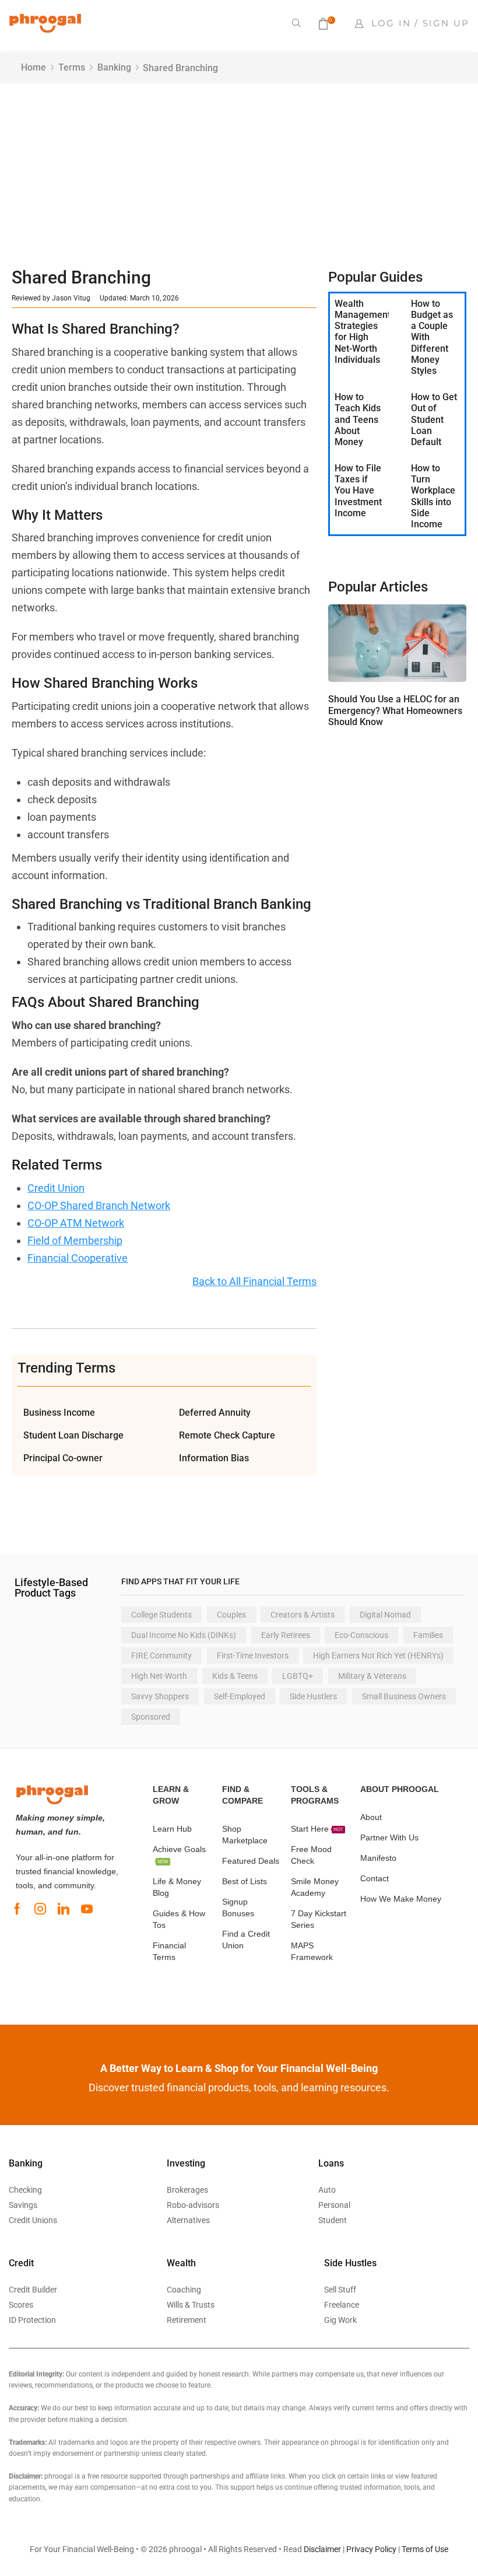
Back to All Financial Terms (254, 1281)
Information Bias (214, 1458)
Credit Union (56, 1188)
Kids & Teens (235, 1676)
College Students (161, 1615)
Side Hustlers (313, 1696)
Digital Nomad (385, 1615)
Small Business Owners (404, 1696)
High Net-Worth (159, 1676)
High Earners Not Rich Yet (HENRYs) (378, 1655)
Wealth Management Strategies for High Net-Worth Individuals (363, 332)
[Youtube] (87, 1909)
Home (34, 67)
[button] (297, 23)
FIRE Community (161, 1655)
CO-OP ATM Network (76, 1223)
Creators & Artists (303, 1615)
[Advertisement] (239, 171)
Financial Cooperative (78, 1258)
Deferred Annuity (215, 1413)
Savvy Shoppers (160, 1696)
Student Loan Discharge (73, 1435)
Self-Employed (240, 1696)
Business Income (59, 1413)
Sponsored (151, 1717)
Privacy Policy (371, 2549)
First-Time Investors (253, 1655)
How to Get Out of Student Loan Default (434, 419)
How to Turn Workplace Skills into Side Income (433, 496)
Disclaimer (322, 2549)
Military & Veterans (372, 1676)
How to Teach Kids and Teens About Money (358, 419)
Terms (72, 67)
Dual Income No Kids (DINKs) (184, 1635)
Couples (231, 1615)
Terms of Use (425, 2549)
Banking (114, 67)
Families (428, 1635)
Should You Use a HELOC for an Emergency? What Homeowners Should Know (395, 710)
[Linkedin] (64, 1909)
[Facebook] (17, 1909)
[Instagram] (40, 1909)
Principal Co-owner (63, 1458)
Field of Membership (75, 1240)
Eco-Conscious (361, 1635)
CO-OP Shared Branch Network (99, 1205)
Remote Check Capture (227, 1435)
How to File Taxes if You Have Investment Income (358, 491)
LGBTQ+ (298, 1676)
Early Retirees (286, 1635)
